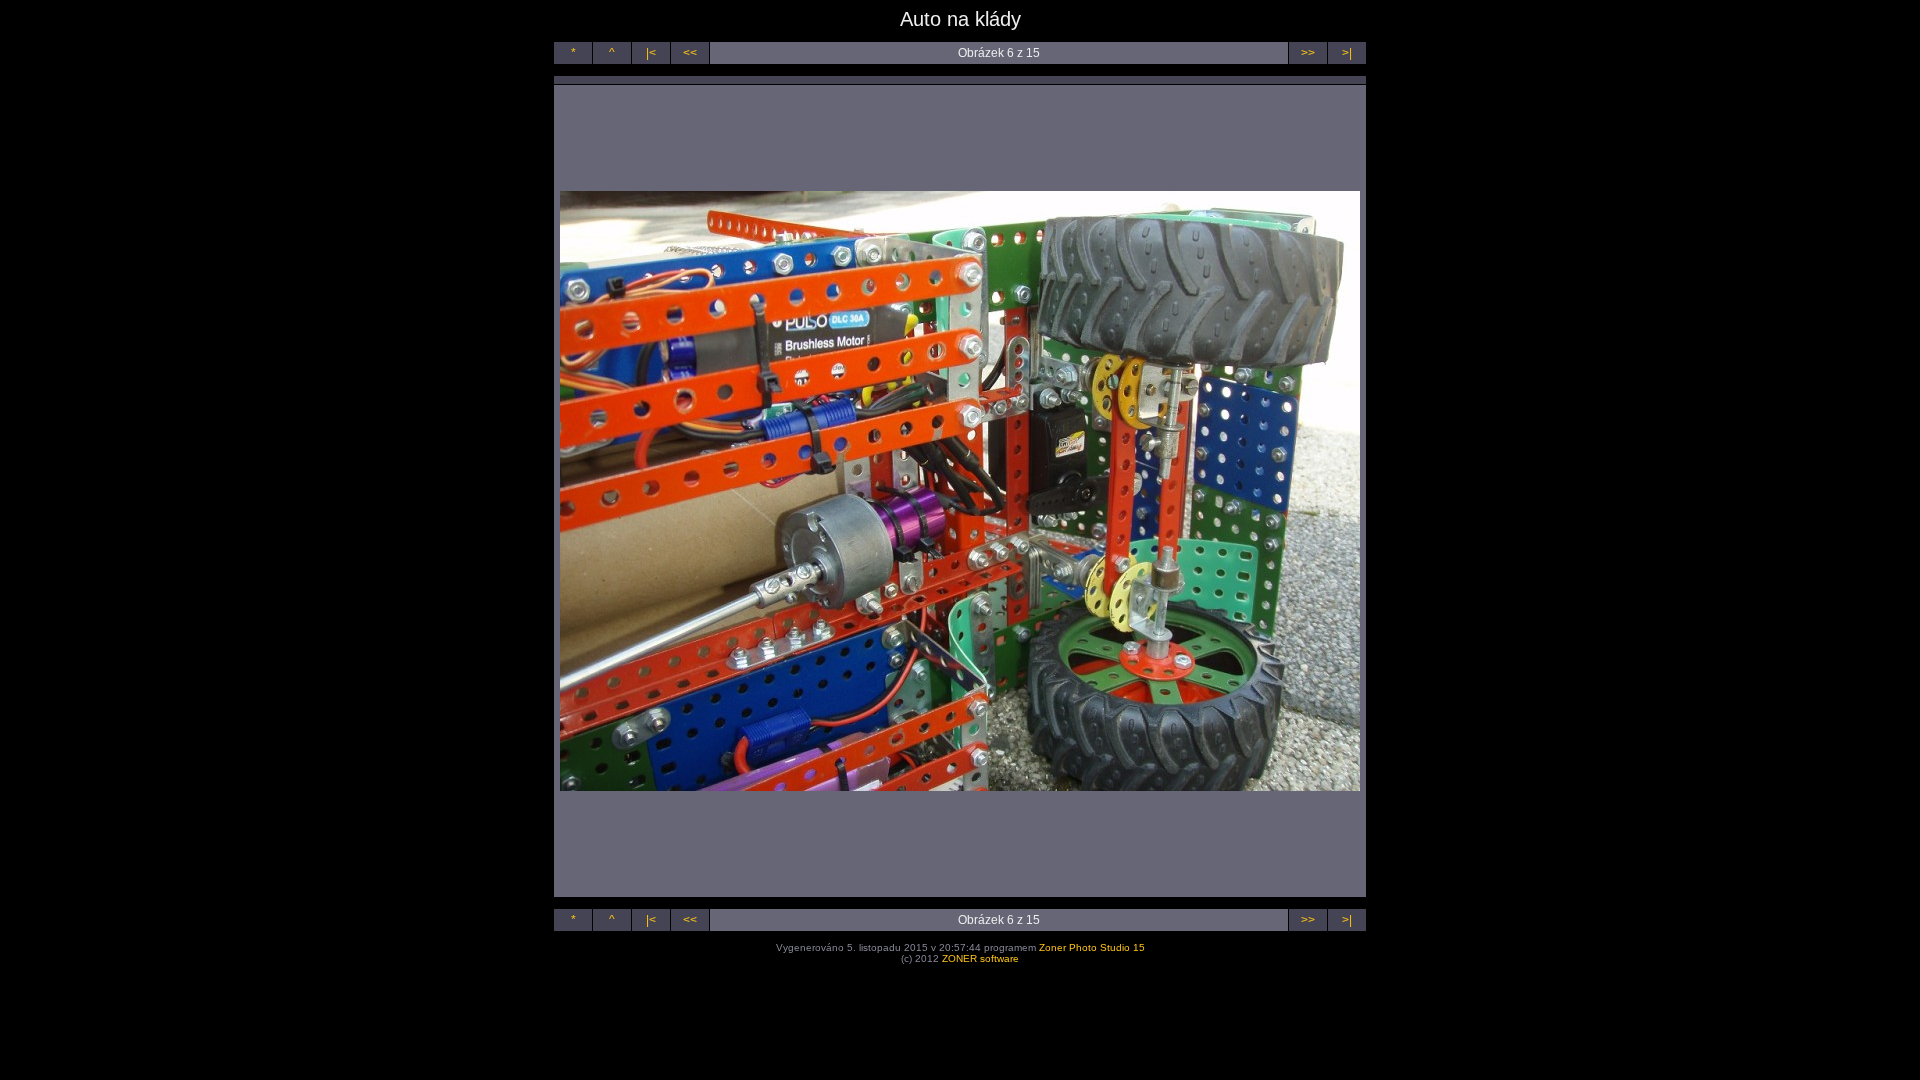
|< (651, 53)
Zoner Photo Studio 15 (1092, 947)
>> (1308, 53)
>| (1347, 53)
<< (690, 53)
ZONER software (980, 958)
